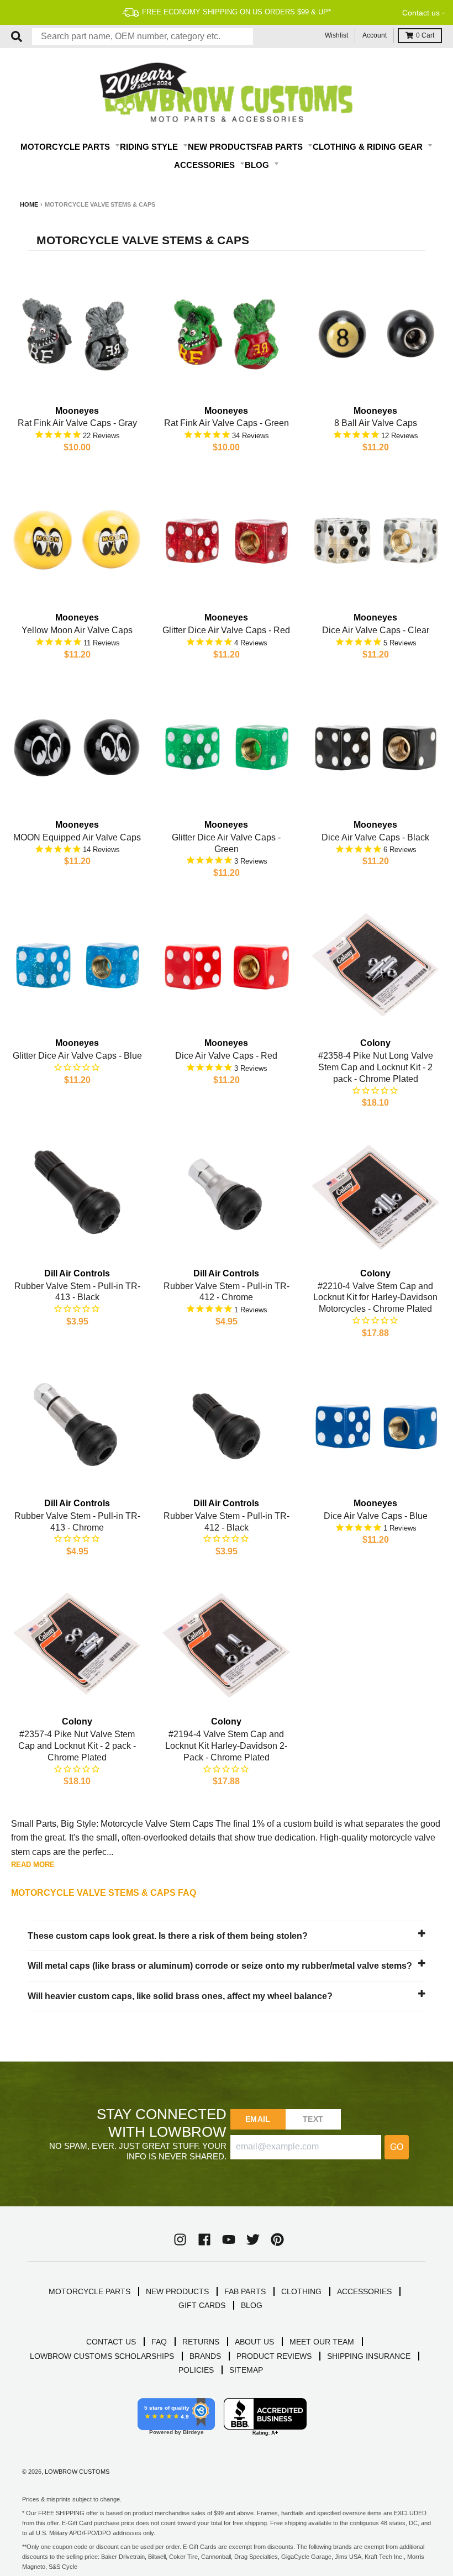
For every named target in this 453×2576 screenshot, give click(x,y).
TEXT (313, 2119)
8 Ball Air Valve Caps (376, 423)
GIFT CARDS (202, 2305)
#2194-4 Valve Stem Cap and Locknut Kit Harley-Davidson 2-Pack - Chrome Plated (226, 1746)
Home (29, 204)
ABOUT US (254, 2342)
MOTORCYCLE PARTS (89, 2291)
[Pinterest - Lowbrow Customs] (277, 2239)
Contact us (421, 13)
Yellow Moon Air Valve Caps (77, 630)
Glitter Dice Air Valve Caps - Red (226, 630)
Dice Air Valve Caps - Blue (376, 1516)
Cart (425, 35)
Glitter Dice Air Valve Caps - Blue (77, 1056)
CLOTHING (301, 2291)
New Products (222, 147)
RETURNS (201, 2342)
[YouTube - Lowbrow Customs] (229, 2239)
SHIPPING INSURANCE (369, 2356)
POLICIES (196, 2370)
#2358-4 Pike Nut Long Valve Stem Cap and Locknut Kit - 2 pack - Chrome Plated (376, 1067)
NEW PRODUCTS (177, 2291)
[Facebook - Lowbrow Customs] (204, 2239)
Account (375, 35)
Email (258, 2119)
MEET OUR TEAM (322, 2342)
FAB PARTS (245, 2291)
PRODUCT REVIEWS (274, 2356)
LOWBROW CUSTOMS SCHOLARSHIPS (102, 2356)
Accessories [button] (206, 165)
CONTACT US (111, 2342)
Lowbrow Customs (77, 2472)
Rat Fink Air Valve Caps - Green (227, 423)
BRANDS (205, 2356)
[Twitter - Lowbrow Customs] (253, 2239)
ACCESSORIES (364, 2291)
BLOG (252, 2305)
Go (397, 2147)
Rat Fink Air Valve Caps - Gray (77, 423)
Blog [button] (258, 165)
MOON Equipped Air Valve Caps (77, 837)
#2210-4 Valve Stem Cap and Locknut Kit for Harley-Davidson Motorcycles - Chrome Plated (375, 1298)
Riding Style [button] (150, 147)
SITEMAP (246, 2370)
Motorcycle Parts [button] (66, 147)
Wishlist (336, 35)
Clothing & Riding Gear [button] (369, 147)
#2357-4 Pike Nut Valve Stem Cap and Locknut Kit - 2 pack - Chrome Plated (77, 1746)
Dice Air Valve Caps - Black (375, 837)
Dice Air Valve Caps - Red (226, 1056)
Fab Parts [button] (281, 147)
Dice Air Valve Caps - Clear (376, 630)
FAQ (159, 2342)
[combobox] (143, 36)
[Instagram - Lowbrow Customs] (180, 2239)
